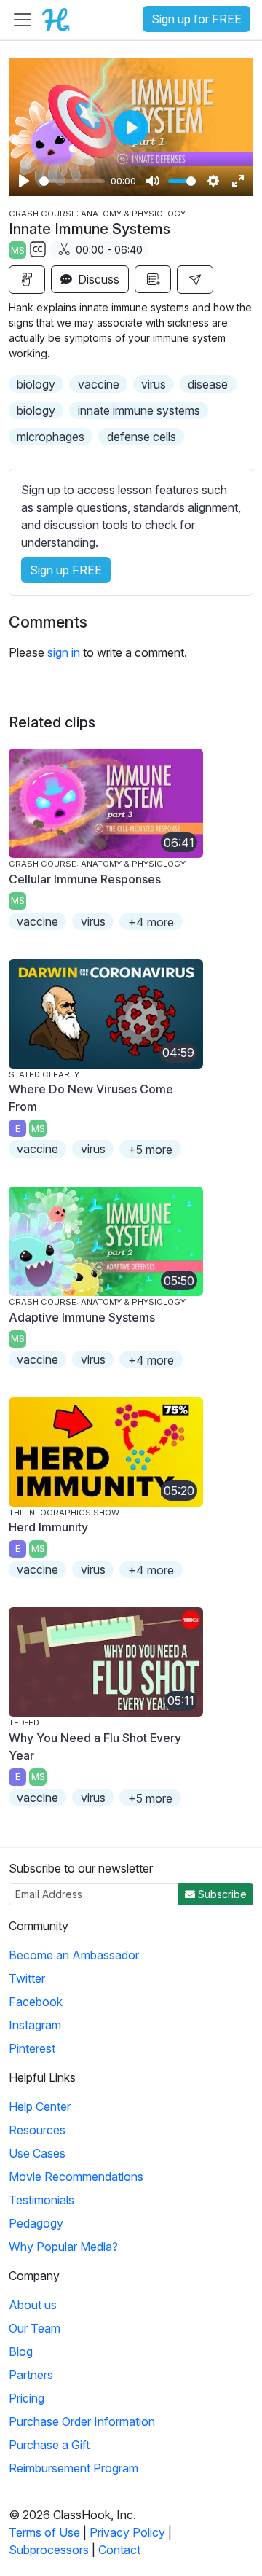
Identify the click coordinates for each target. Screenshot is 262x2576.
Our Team (35, 2328)
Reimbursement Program (74, 2468)
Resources (37, 2130)
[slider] (72, 181)
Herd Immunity (48, 1527)
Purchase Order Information (82, 2421)
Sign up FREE (66, 570)
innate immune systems (139, 410)
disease (208, 384)
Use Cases (37, 2153)
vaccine (99, 384)
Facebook (36, 2002)
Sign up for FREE (196, 19)
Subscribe (221, 1894)
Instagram (35, 2025)
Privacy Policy (127, 2532)
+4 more (151, 922)
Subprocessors (49, 2550)
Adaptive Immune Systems (82, 1317)
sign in (64, 652)
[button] (195, 280)
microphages (51, 437)
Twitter (27, 1978)
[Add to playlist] (153, 279)
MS (18, 250)
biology (36, 384)
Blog (21, 2351)
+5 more (150, 1150)
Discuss (97, 279)
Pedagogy (36, 2223)
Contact (119, 2550)
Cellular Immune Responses (85, 879)
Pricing (27, 2398)
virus (154, 384)
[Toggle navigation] (23, 20)
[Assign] (27, 280)
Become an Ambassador (74, 1955)
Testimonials (41, 2200)
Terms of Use (44, 2532)
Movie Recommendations (76, 2177)
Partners (31, 2375)
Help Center (40, 2107)
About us (33, 2305)
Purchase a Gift (49, 2445)
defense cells (142, 437)
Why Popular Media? (63, 2247)
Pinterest (32, 2048)
